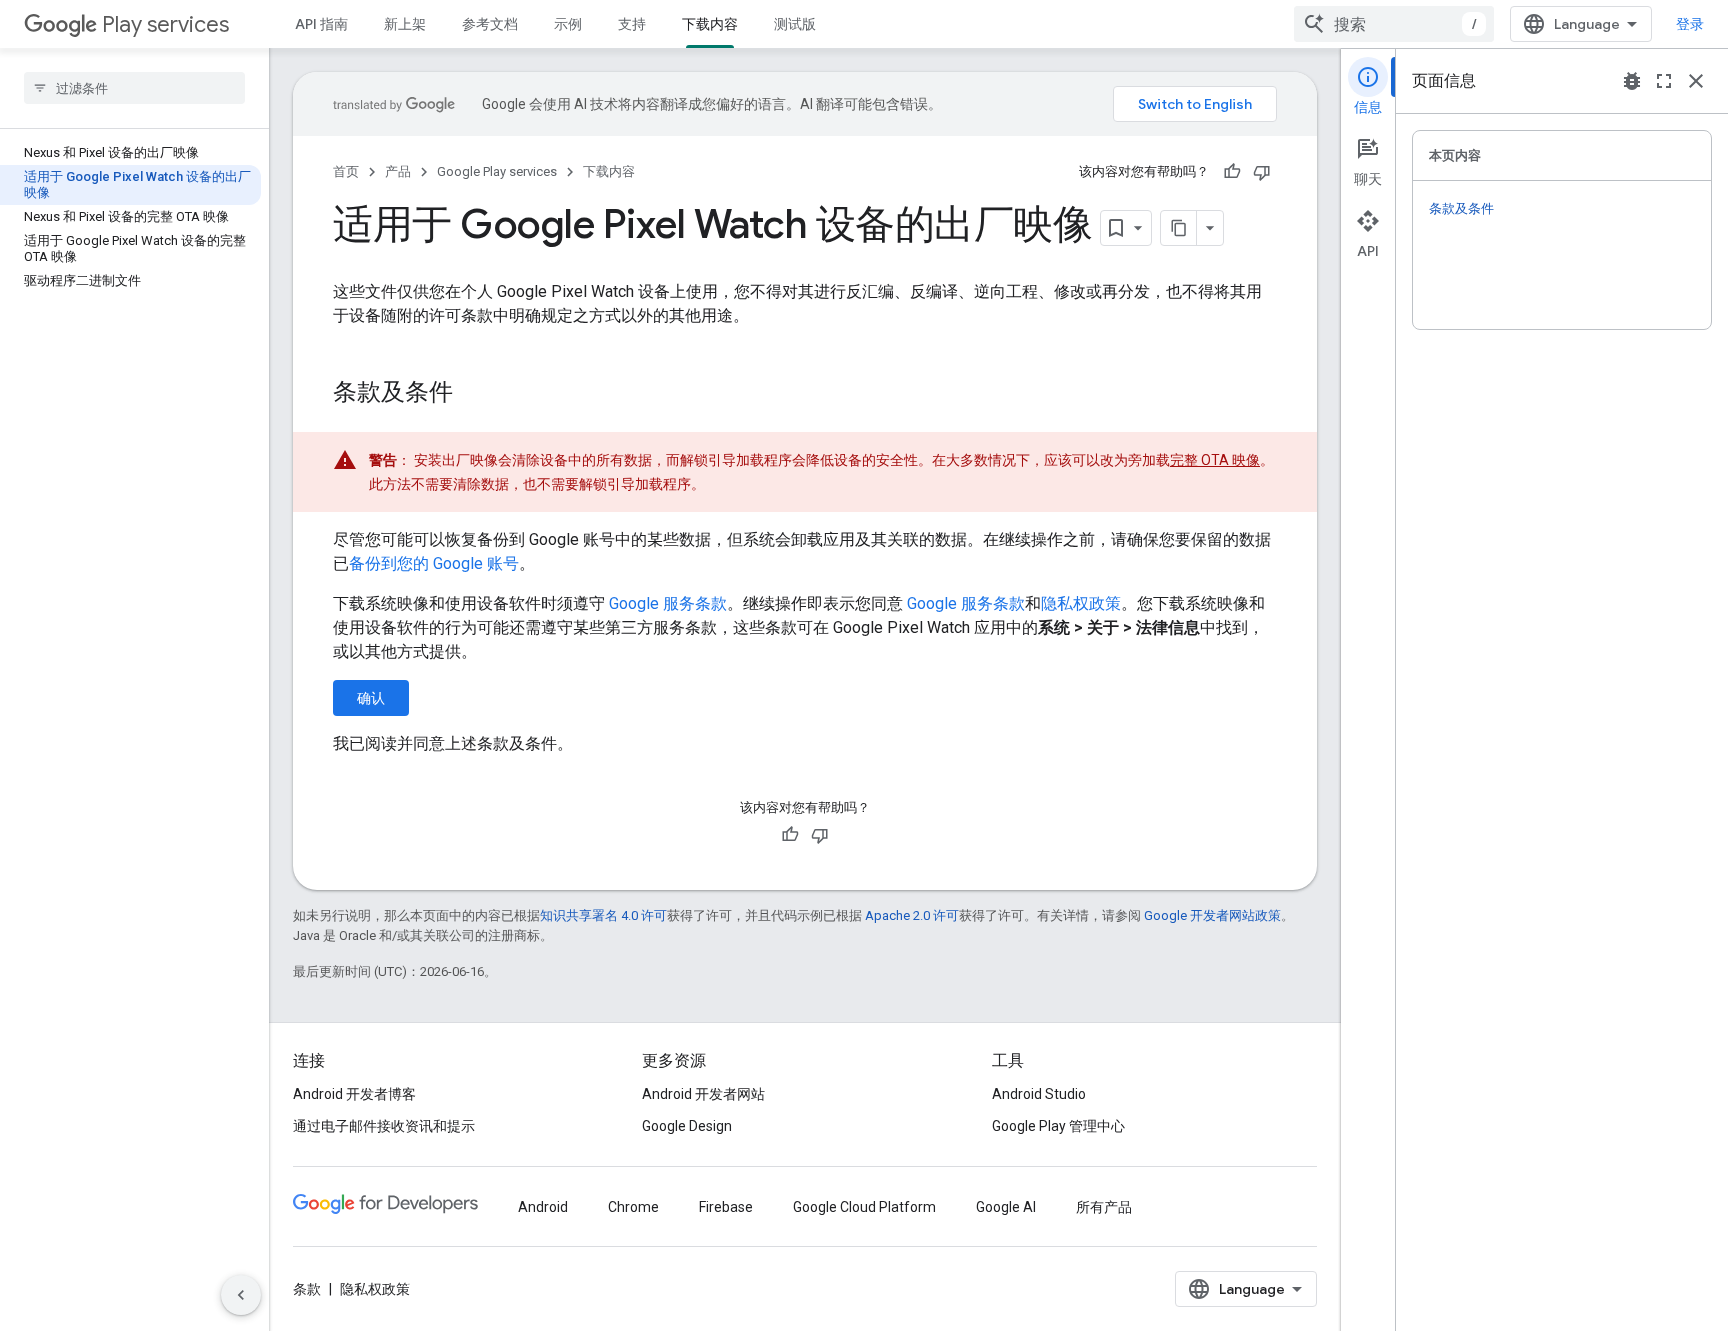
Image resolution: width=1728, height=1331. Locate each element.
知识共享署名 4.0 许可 (603, 915)
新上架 (405, 24)
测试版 (795, 24)
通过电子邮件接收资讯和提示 (384, 1126)
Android (543, 1207)
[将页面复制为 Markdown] (1179, 228)
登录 (1690, 24)
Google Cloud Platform (864, 1207)
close (1696, 81)
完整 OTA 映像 (1215, 460)
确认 (371, 698)
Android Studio (1039, 1094)
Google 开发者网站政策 (1212, 915)
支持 (632, 24)
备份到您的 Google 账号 (434, 563)
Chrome (633, 1207)
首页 (346, 171)
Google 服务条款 (668, 603)
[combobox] (1394, 24)
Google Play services (497, 171)
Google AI (1006, 1207)
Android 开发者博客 (354, 1094)
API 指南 (321, 24)
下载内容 (710, 24)
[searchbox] (134, 88)
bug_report (1632, 81)
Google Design (687, 1126)
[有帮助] (1232, 172)
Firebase (726, 1207)
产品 (398, 171)
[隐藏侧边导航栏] (241, 1295)
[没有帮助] (1262, 172)
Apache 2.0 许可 (912, 915)
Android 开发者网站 (703, 1094)
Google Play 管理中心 (1058, 1126)
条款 (307, 1289)
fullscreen (1664, 81)
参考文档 (490, 24)
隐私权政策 (1081, 603)
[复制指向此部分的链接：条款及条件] (473, 394)
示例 (568, 24)
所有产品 (1104, 1207)
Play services (165, 24)
